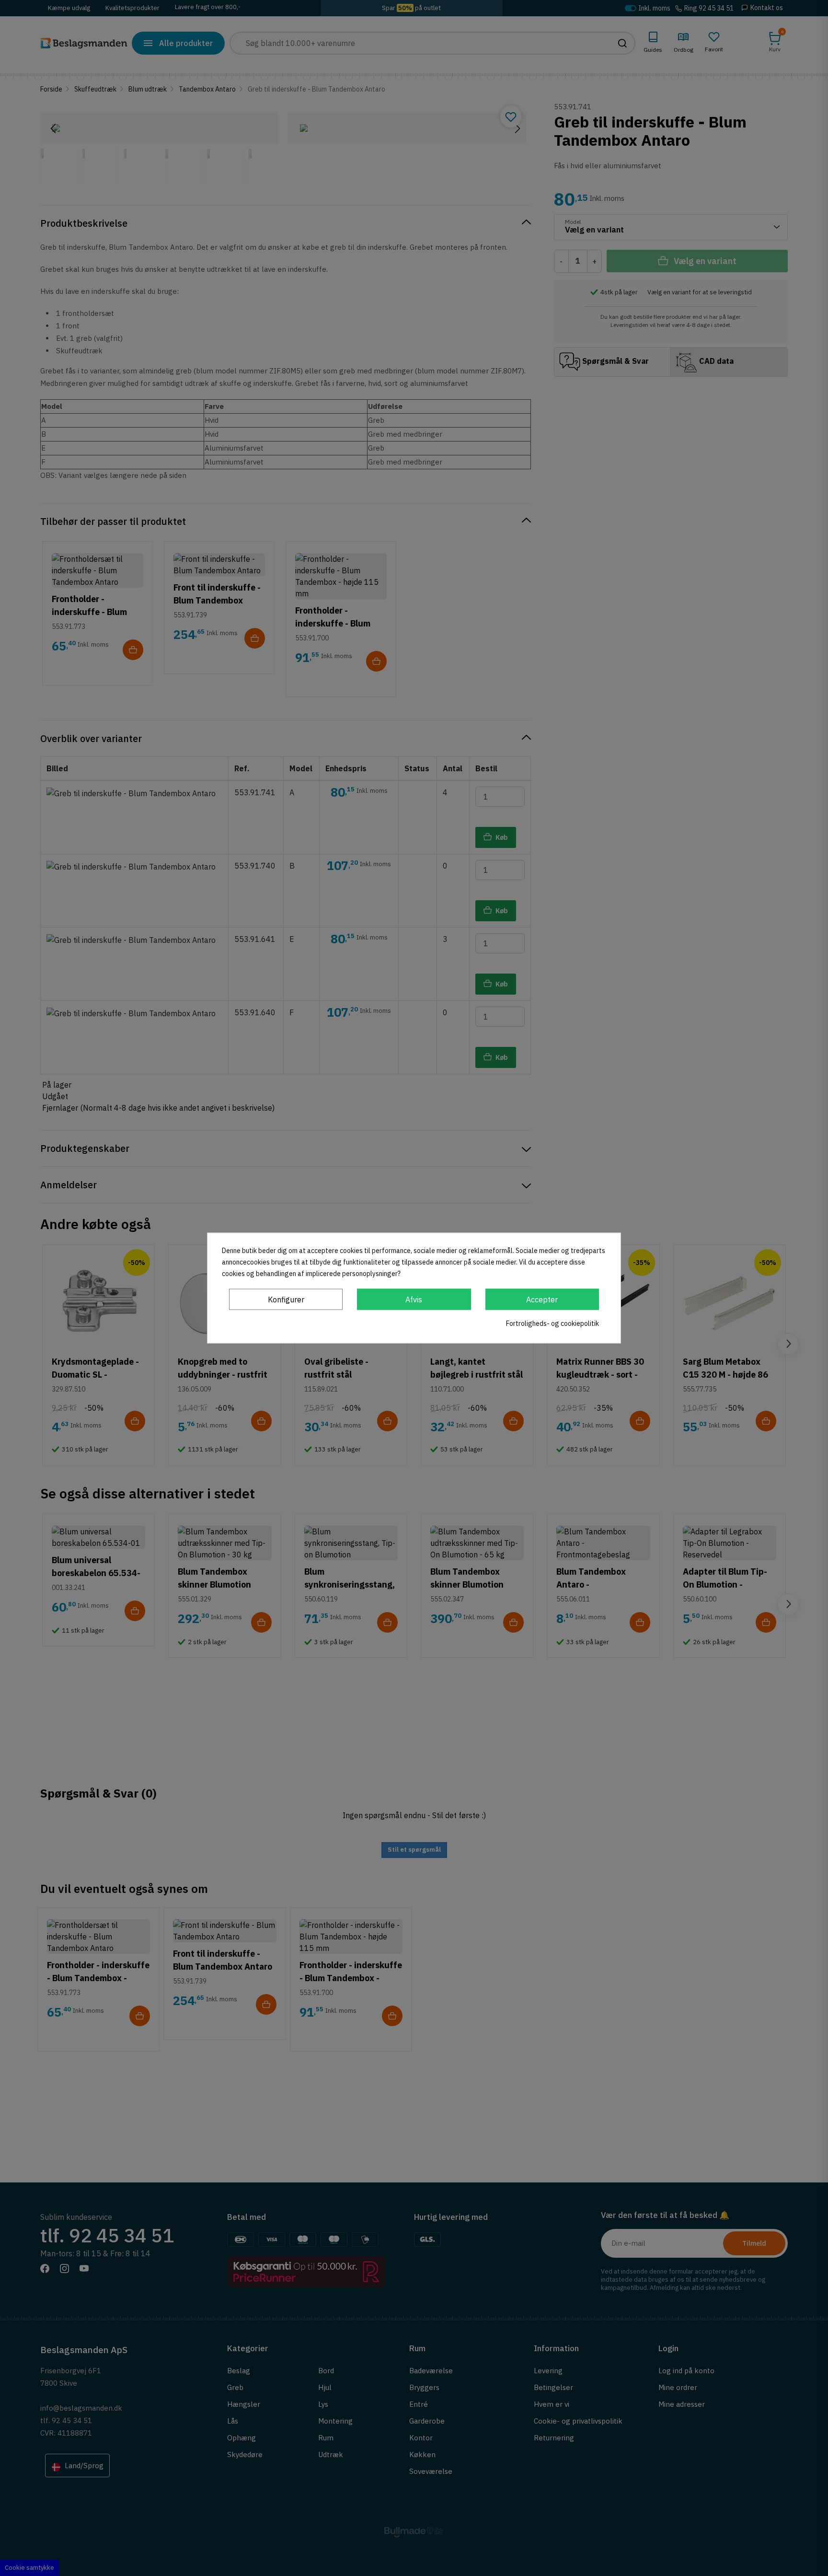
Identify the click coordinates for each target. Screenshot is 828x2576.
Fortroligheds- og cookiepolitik (552, 1323)
